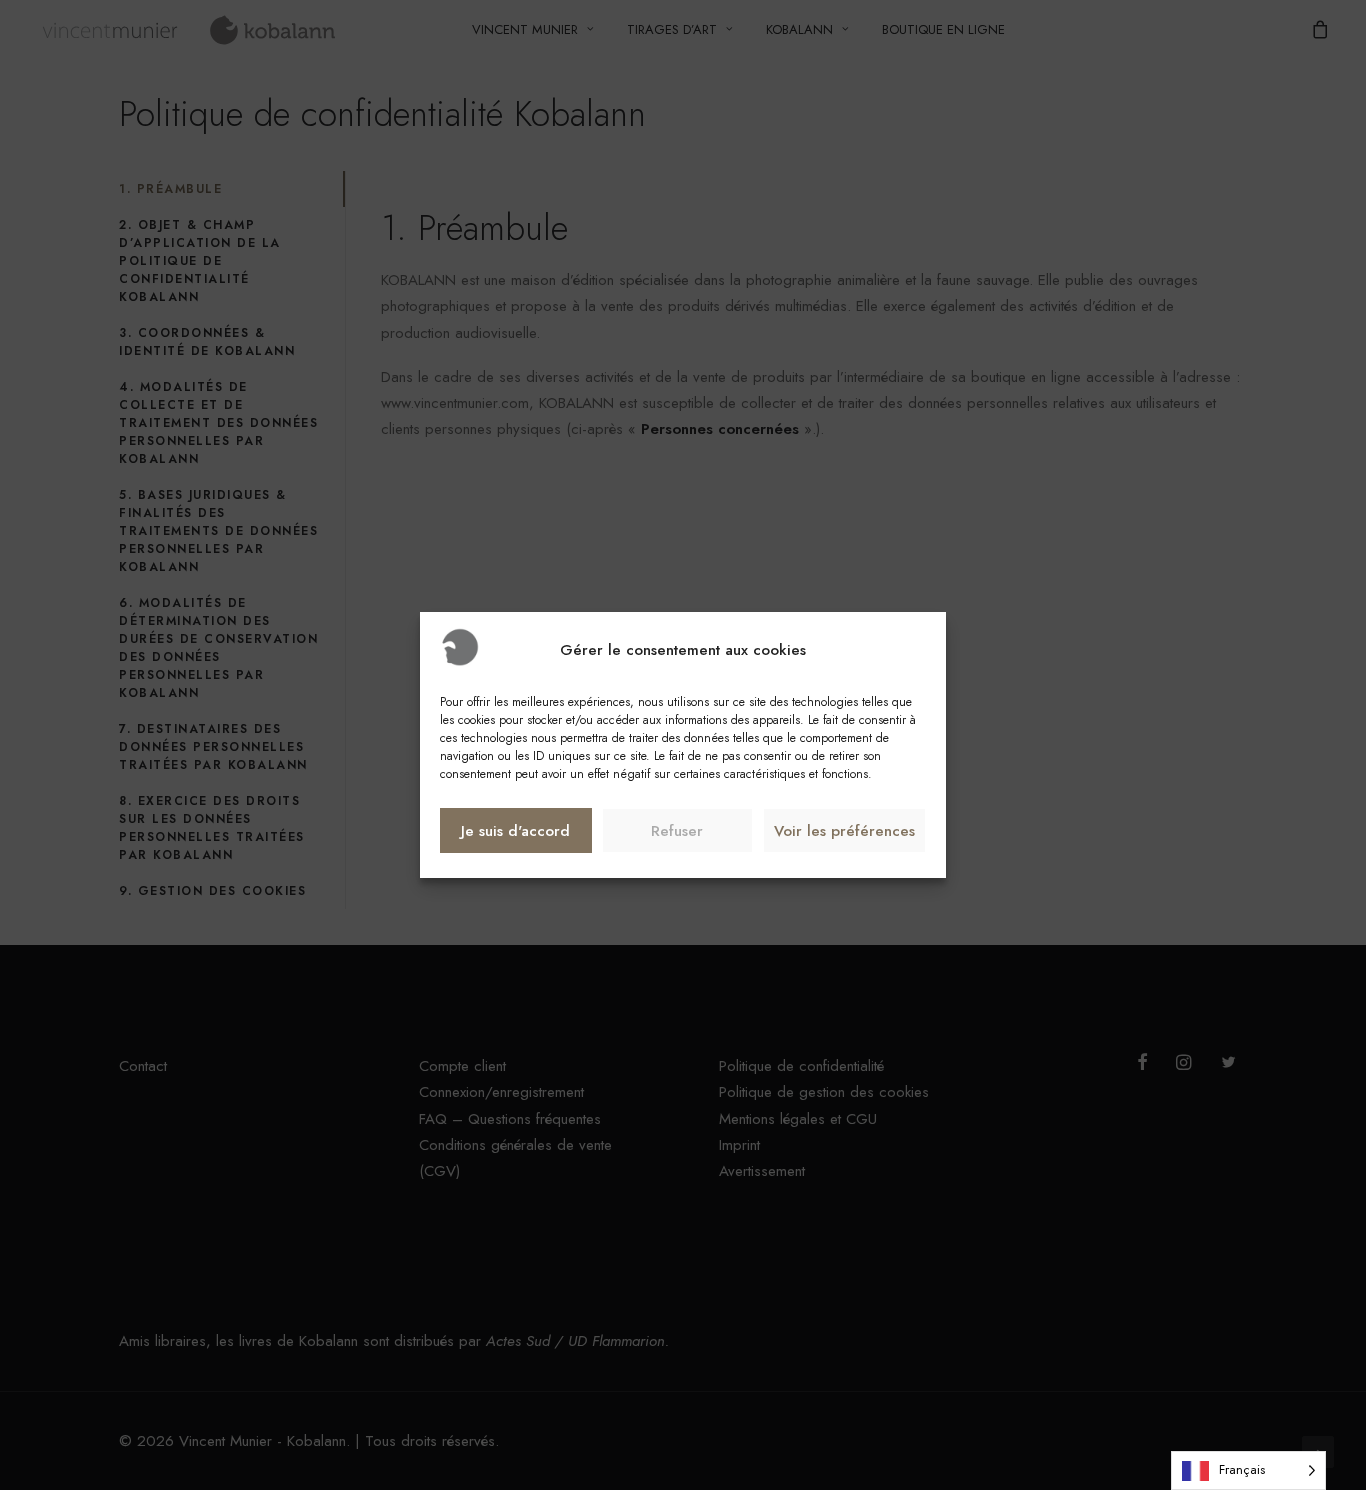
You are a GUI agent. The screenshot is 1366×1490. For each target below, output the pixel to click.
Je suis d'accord (515, 831)
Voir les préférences (844, 831)
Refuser (677, 831)
